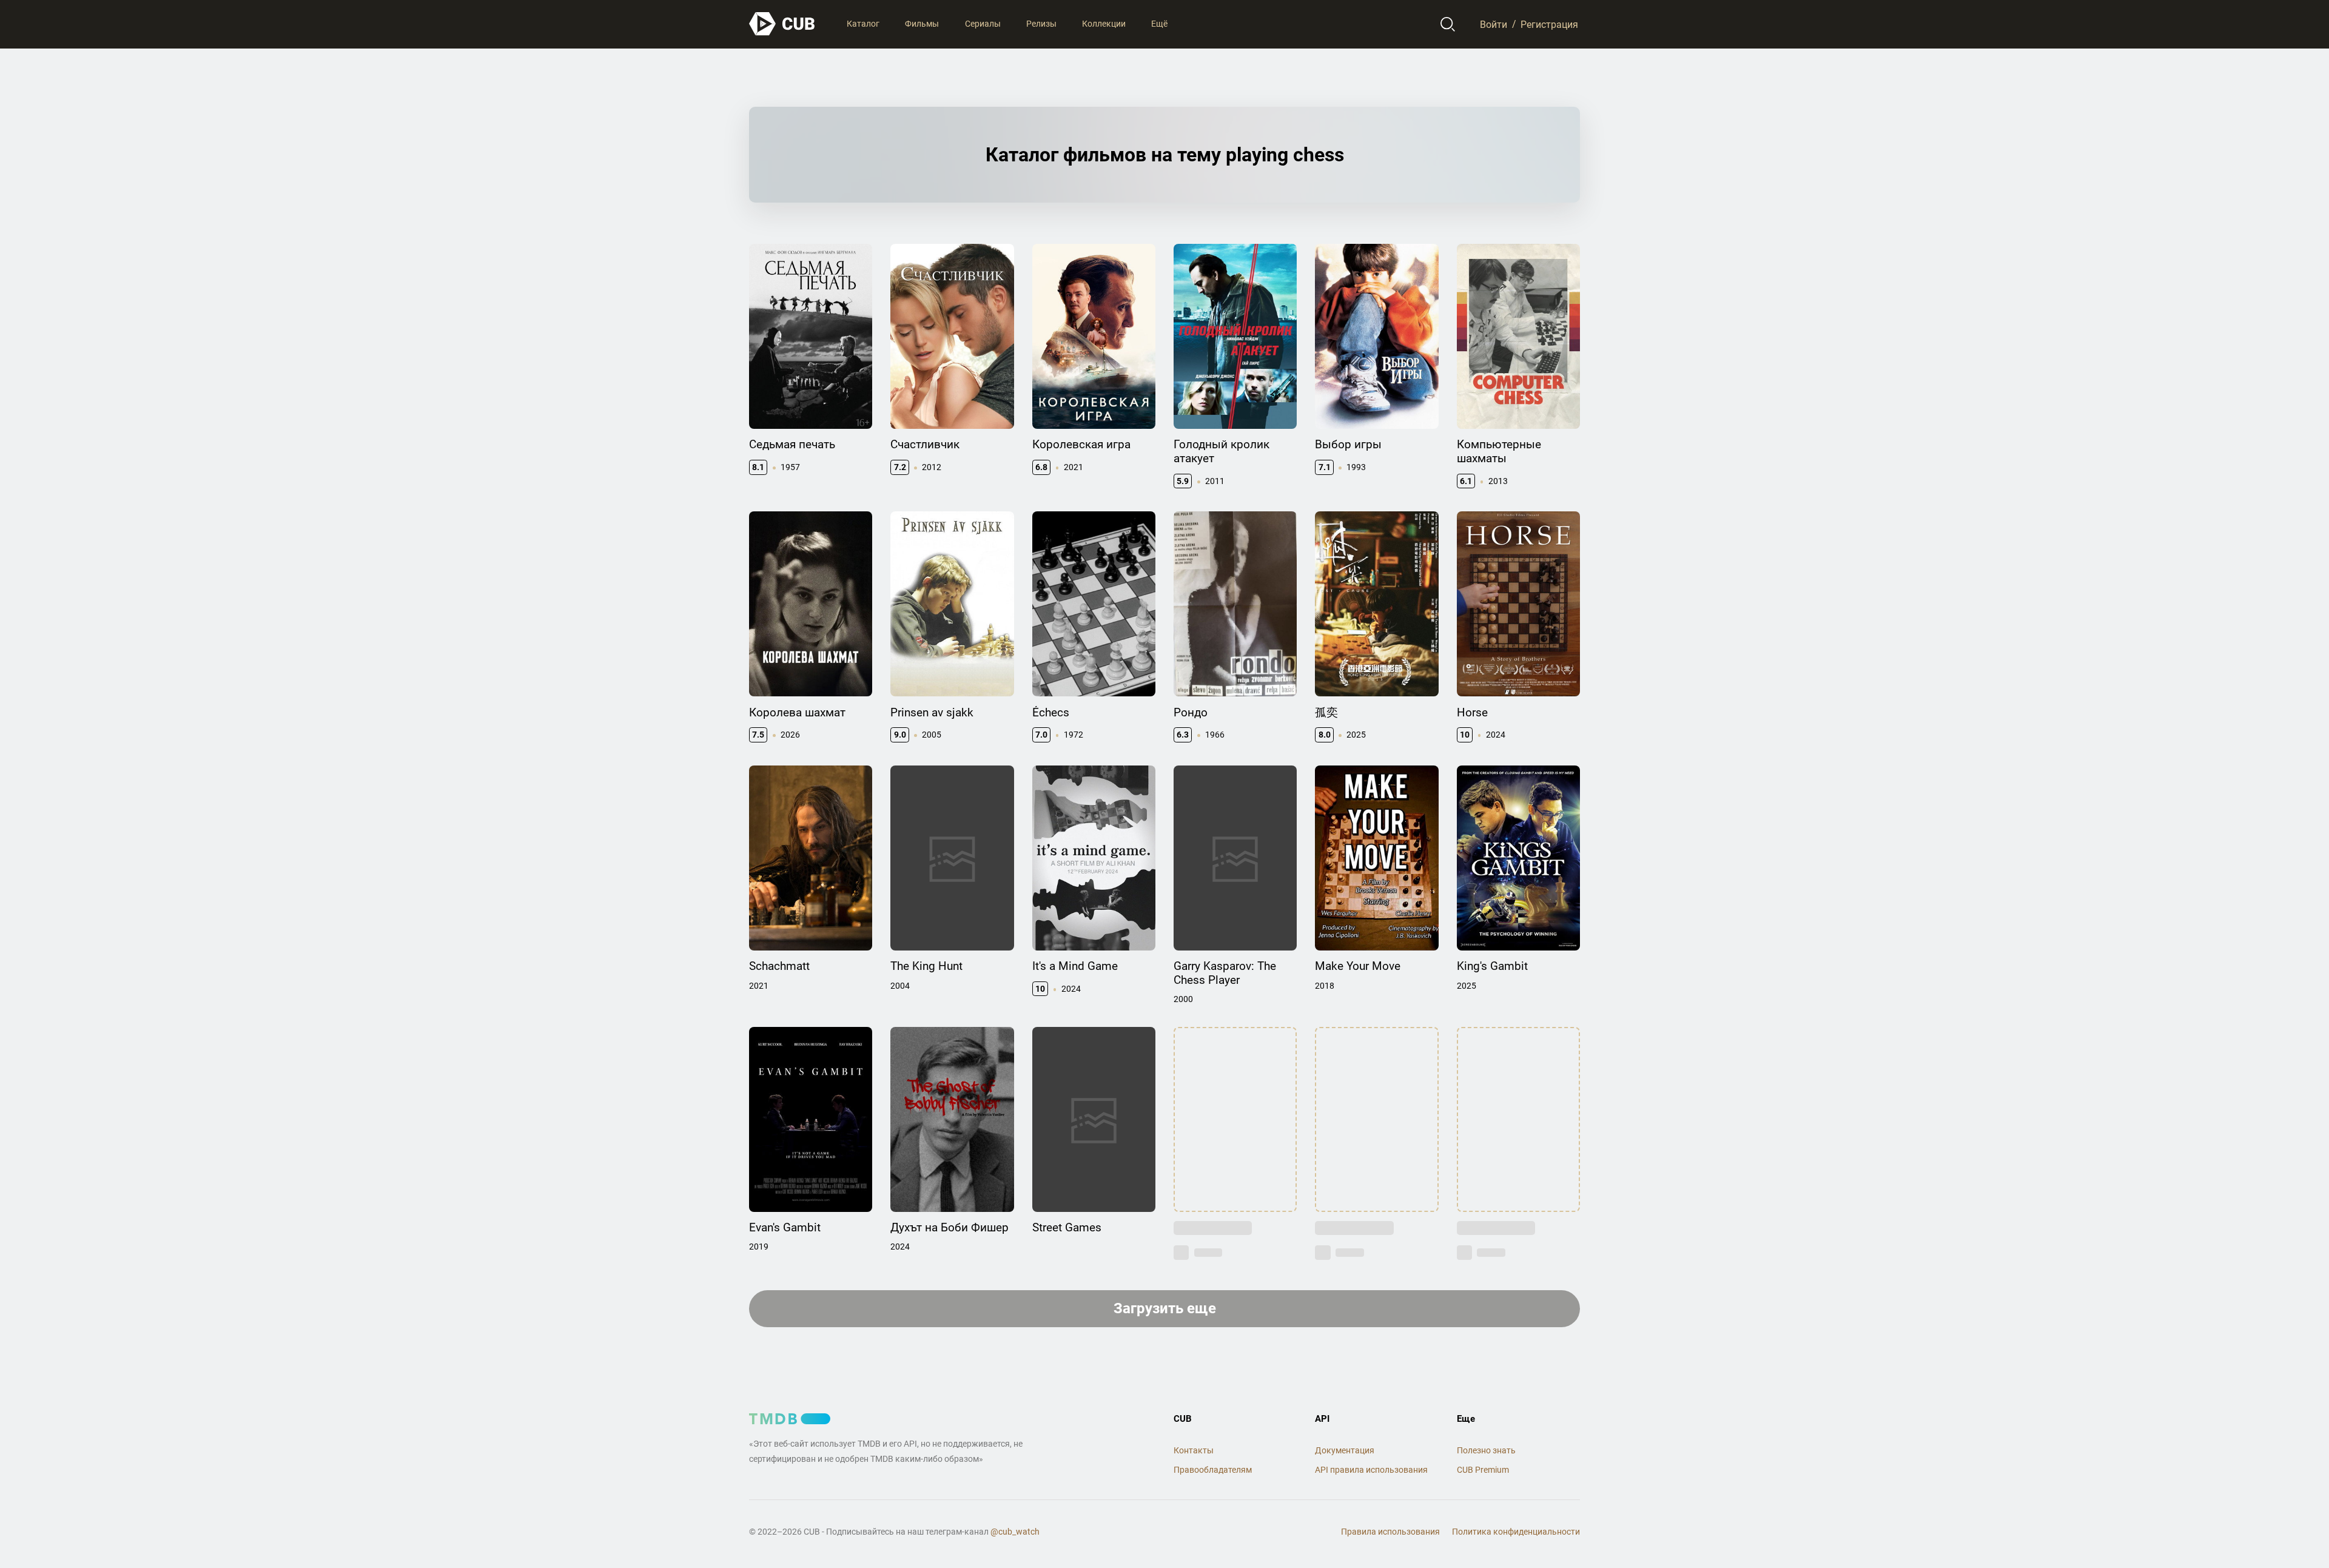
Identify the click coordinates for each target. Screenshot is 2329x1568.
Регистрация (1549, 24)
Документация (1345, 1450)
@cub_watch (1015, 1532)
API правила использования (1371, 1470)
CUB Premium (1483, 1470)
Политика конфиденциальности (1516, 1532)
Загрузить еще (1165, 1308)
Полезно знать (1486, 1450)
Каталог (863, 24)
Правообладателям (1213, 1470)
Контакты (1194, 1450)
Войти (1494, 24)
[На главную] (782, 24)
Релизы (1041, 24)
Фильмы (922, 24)
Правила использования (1390, 1532)
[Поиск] (1448, 24)
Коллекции (1104, 24)
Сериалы (983, 24)
